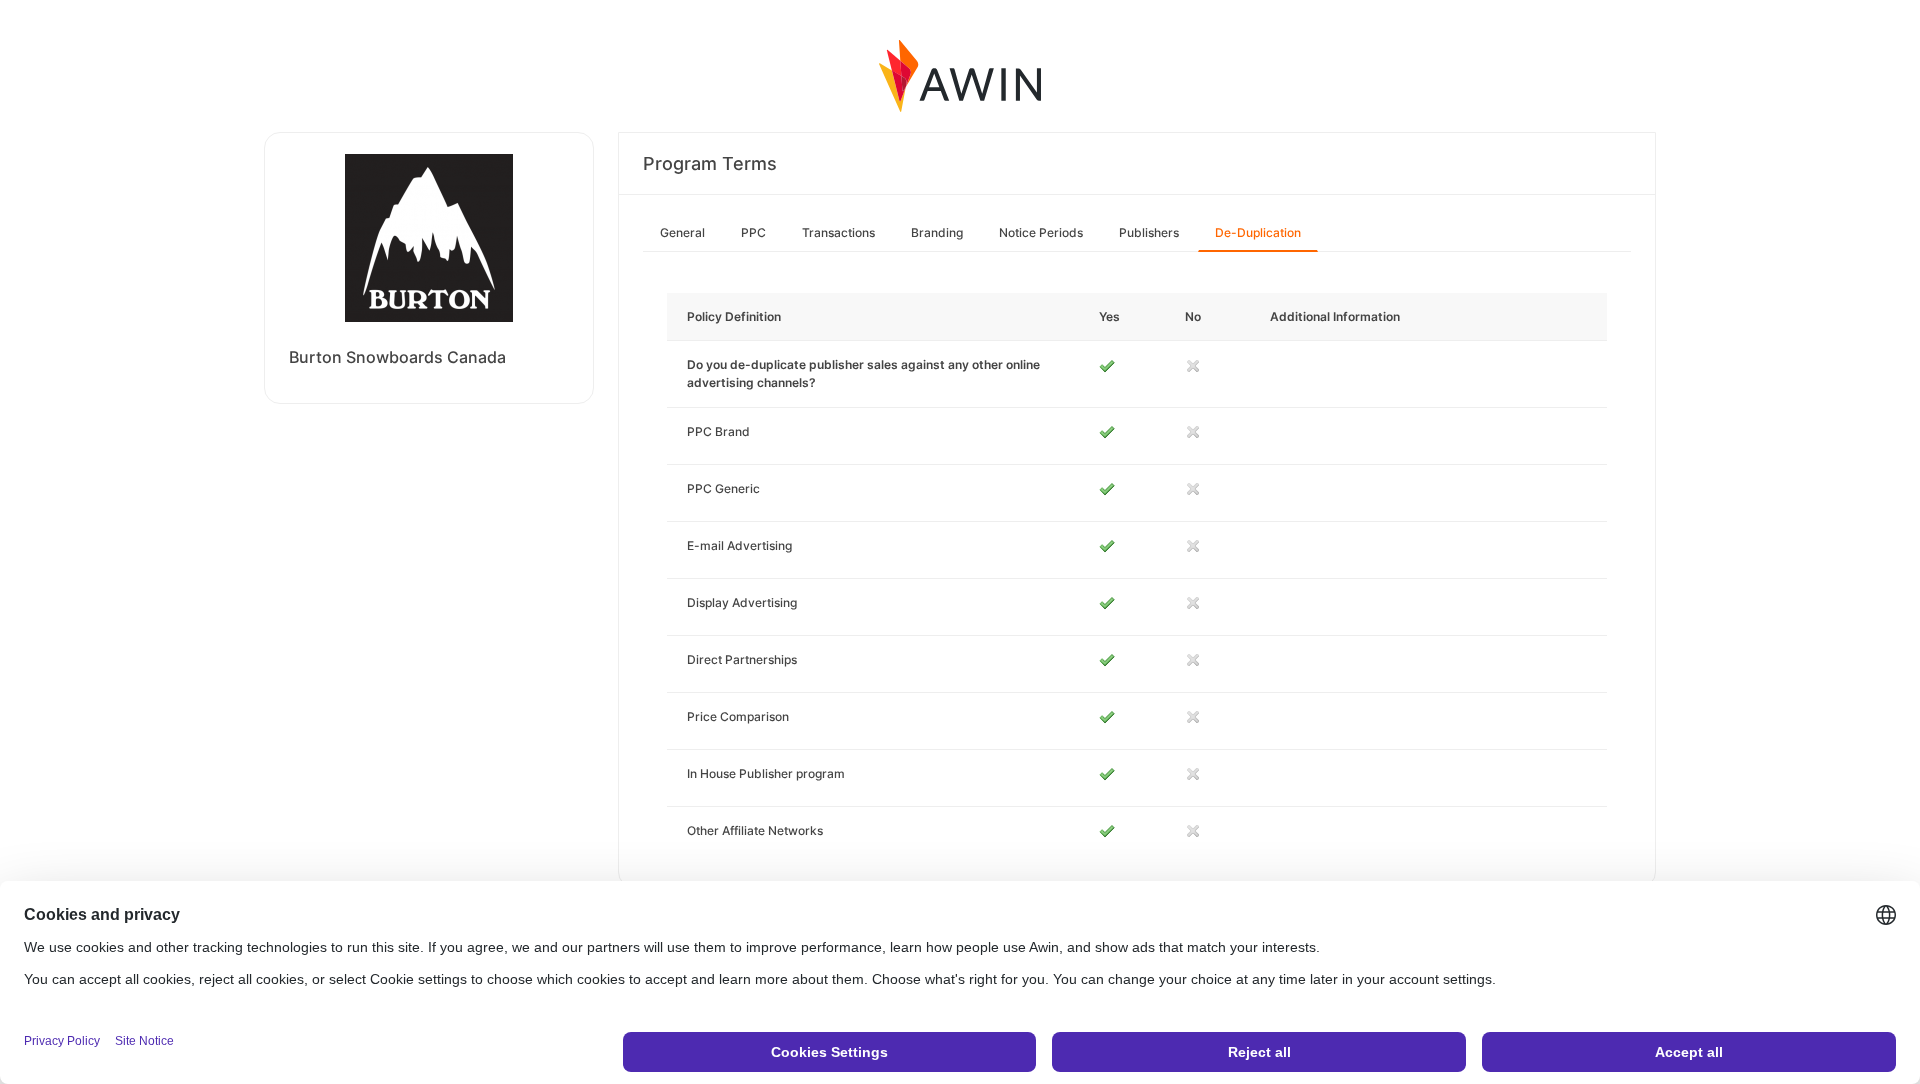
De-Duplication (1258, 232)
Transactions (838, 232)
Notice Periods (1041, 232)
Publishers (1149, 232)
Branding (937, 232)
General (682, 232)
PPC (753, 232)
